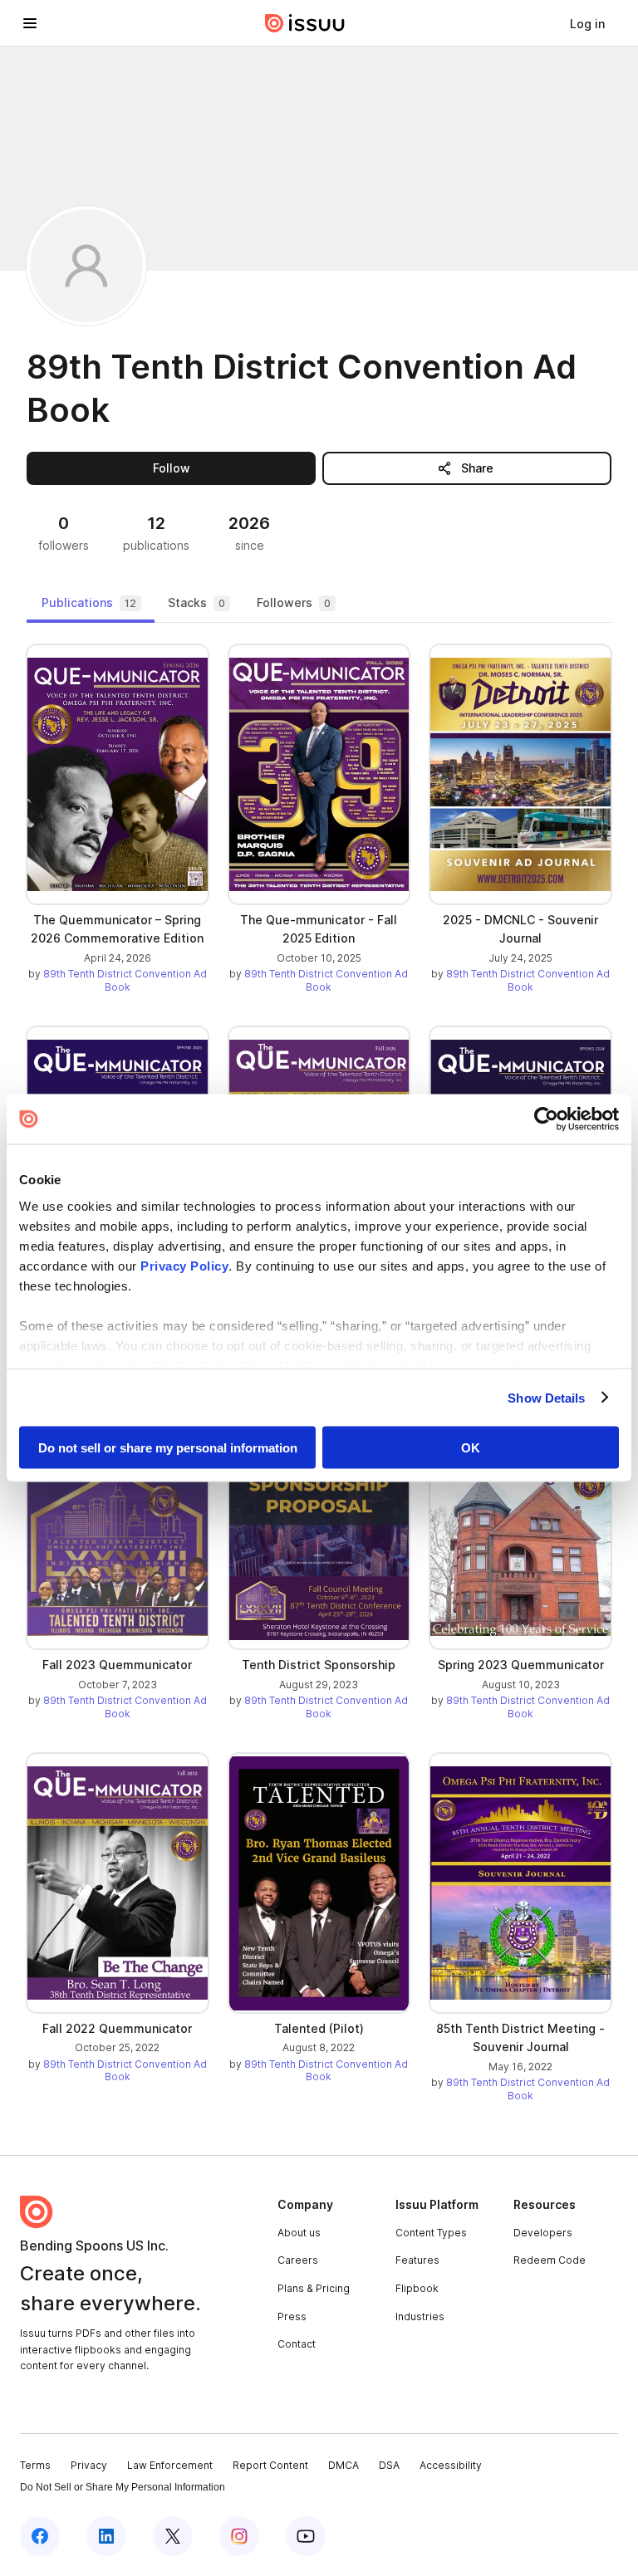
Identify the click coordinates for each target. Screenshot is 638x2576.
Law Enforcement (170, 2465)
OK (471, 1448)
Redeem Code (550, 2260)
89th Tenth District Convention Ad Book (125, 980)
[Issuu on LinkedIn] (106, 2536)
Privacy (89, 2465)
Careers (298, 2260)
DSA (389, 2465)
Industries (420, 2316)
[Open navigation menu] (30, 23)
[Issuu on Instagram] (239, 2536)
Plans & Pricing (314, 2288)
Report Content (270, 2465)
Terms (35, 2465)
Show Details (546, 1397)
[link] (587, 23)
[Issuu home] (305, 23)
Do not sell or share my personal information (168, 1448)
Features (417, 2260)
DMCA (344, 2465)
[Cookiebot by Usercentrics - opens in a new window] (546, 1119)
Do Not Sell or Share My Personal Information (123, 2487)
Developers (543, 2233)
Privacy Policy (184, 1265)
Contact (297, 2344)
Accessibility (451, 2465)
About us (299, 2233)
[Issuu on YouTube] (306, 2536)
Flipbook (417, 2288)
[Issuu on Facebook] (40, 2536)
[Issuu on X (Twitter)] (173, 2536)
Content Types (431, 2233)
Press (292, 2316)
